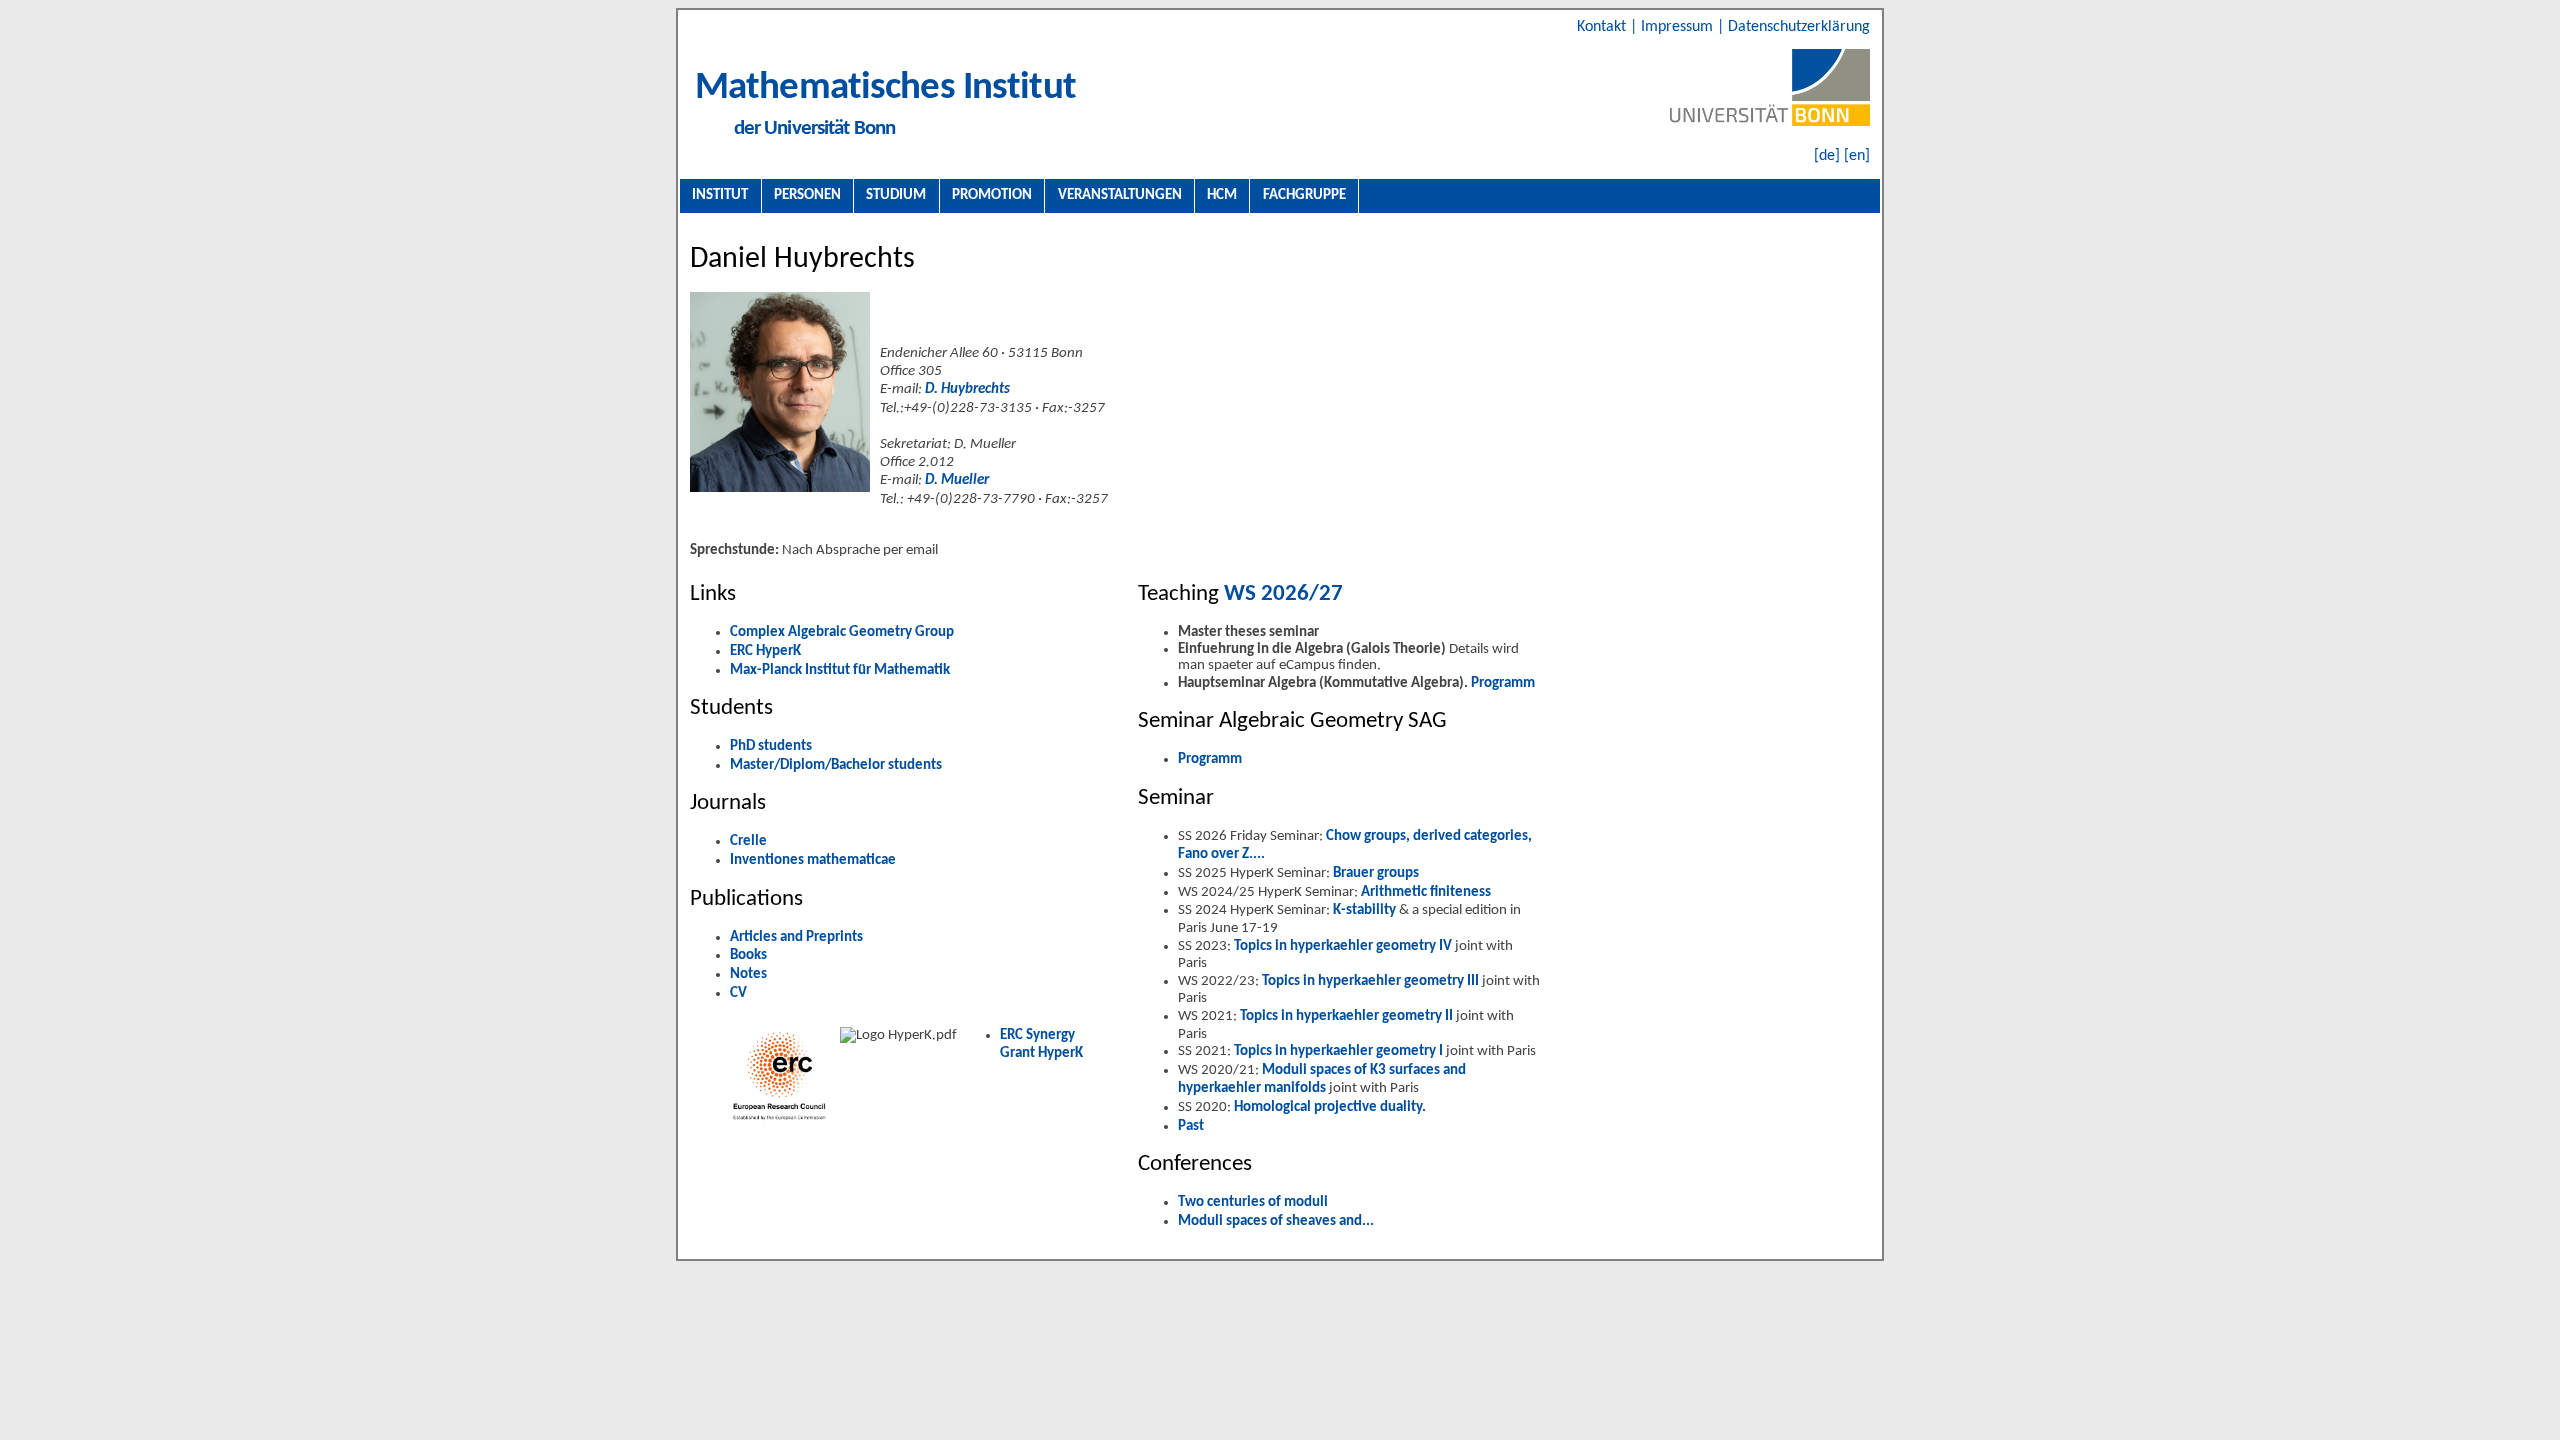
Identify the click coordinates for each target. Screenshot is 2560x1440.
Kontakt (1603, 27)
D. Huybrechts (967, 389)
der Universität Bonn (814, 128)
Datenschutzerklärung (1799, 27)
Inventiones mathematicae (813, 860)
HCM (1222, 195)
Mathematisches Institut (885, 88)
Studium (896, 195)
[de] (1827, 156)
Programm (1503, 683)
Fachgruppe (1304, 195)
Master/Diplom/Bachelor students (836, 765)
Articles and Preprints (796, 937)
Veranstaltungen (1120, 195)
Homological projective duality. (1330, 1107)
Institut (720, 195)
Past (1191, 1126)
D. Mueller (957, 480)
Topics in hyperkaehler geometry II (1348, 1016)
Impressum (1679, 27)
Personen (807, 195)
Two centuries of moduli (1253, 1202)
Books (748, 955)
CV (738, 993)
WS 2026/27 (1281, 594)
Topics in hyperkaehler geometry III (1372, 981)
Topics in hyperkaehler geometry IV (1344, 946)
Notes (748, 974)
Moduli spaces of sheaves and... (1276, 1221)
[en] (1857, 156)
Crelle (748, 841)
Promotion (992, 195)
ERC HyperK (765, 651)
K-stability (1366, 910)
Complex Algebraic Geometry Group (842, 632)
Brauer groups (1376, 873)
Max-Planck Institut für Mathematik (840, 670)
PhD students (771, 746)
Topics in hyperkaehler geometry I (1340, 1051)
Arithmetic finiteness (1426, 892)
